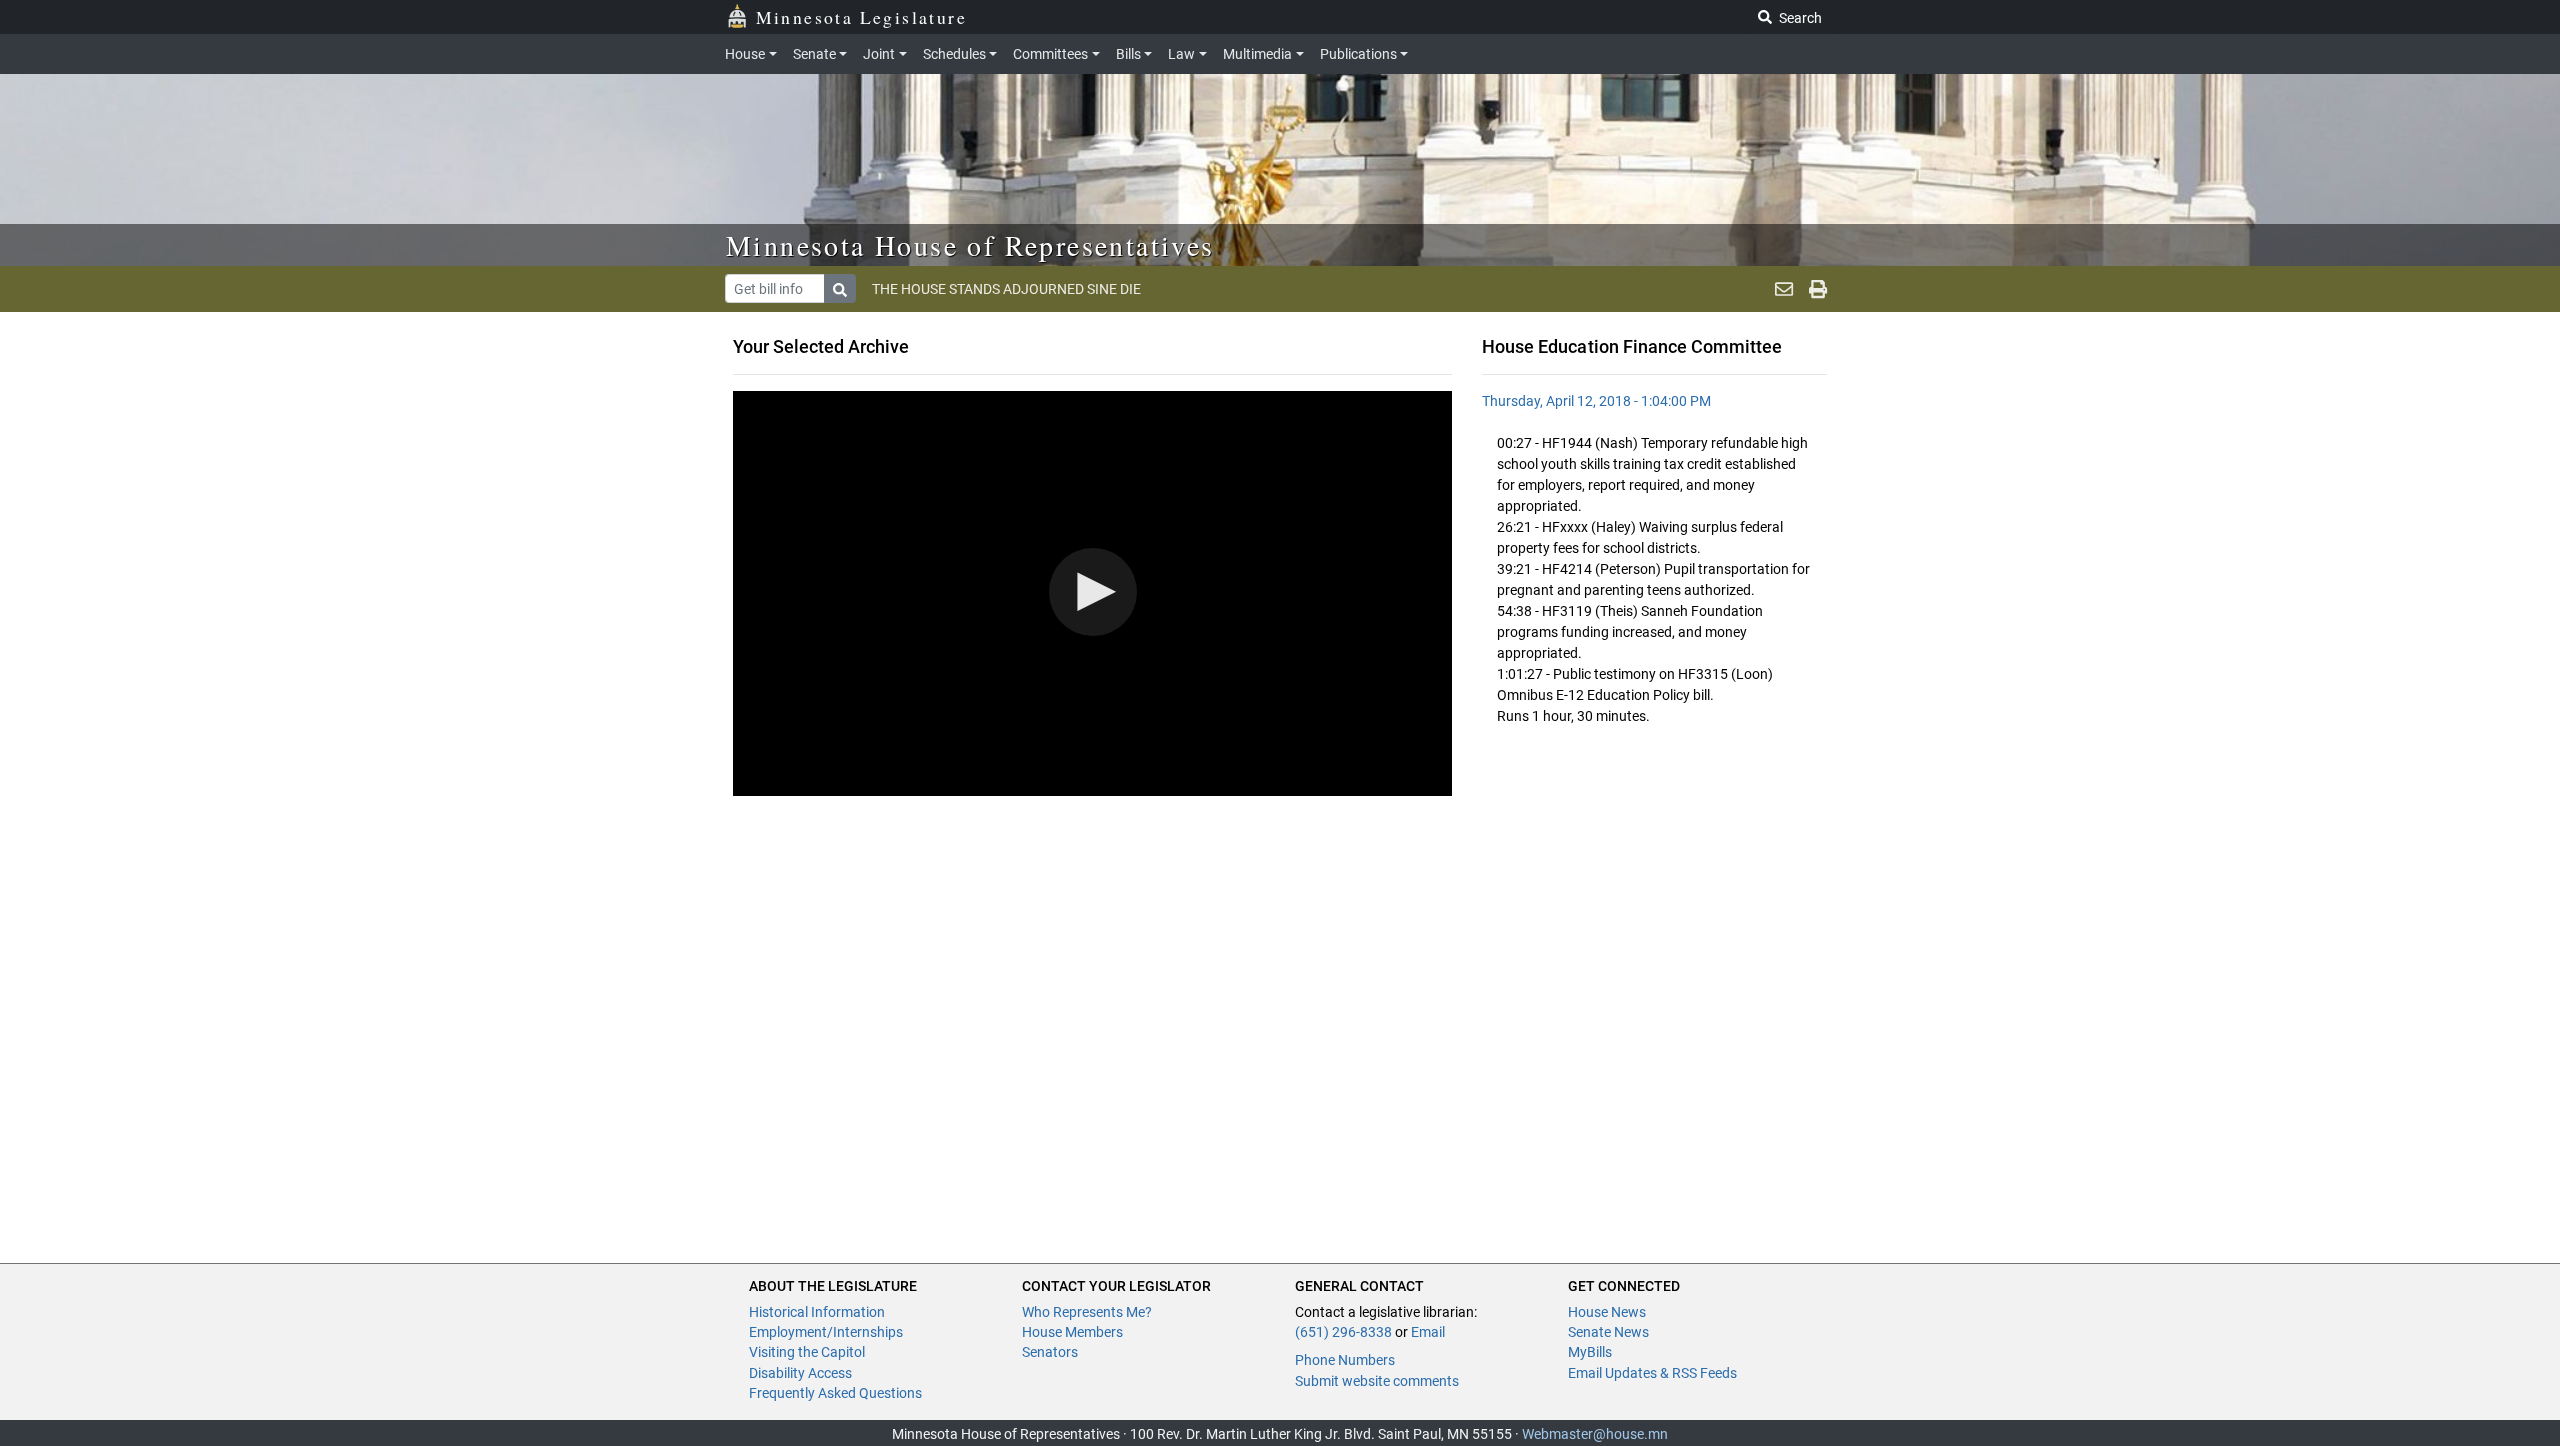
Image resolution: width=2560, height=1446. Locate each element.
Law (1181, 54)
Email (1428, 1332)
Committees (1050, 54)
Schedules (954, 54)
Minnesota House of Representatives (970, 245)
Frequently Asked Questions (835, 1393)
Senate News (1608, 1332)
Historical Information (817, 1312)
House (745, 54)
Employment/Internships (826, 1332)
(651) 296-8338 (1343, 1332)
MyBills (1590, 1352)
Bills (1128, 54)
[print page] (1818, 289)
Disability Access (800, 1373)
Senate (814, 54)
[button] (1093, 592)
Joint (879, 54)
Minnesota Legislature (861, 17)
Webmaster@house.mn (1595, 1434)
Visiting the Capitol (807, 1352)
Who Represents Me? (1087, 1312)
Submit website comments (1377, 1381)
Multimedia (1257, 54)
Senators (1050, 1352)
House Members (1072, 1332)
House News (1607, 1312)
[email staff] (1784, 289)
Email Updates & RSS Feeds (1652, 1373)
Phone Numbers (1345, 1360)
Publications (1358, 54)
